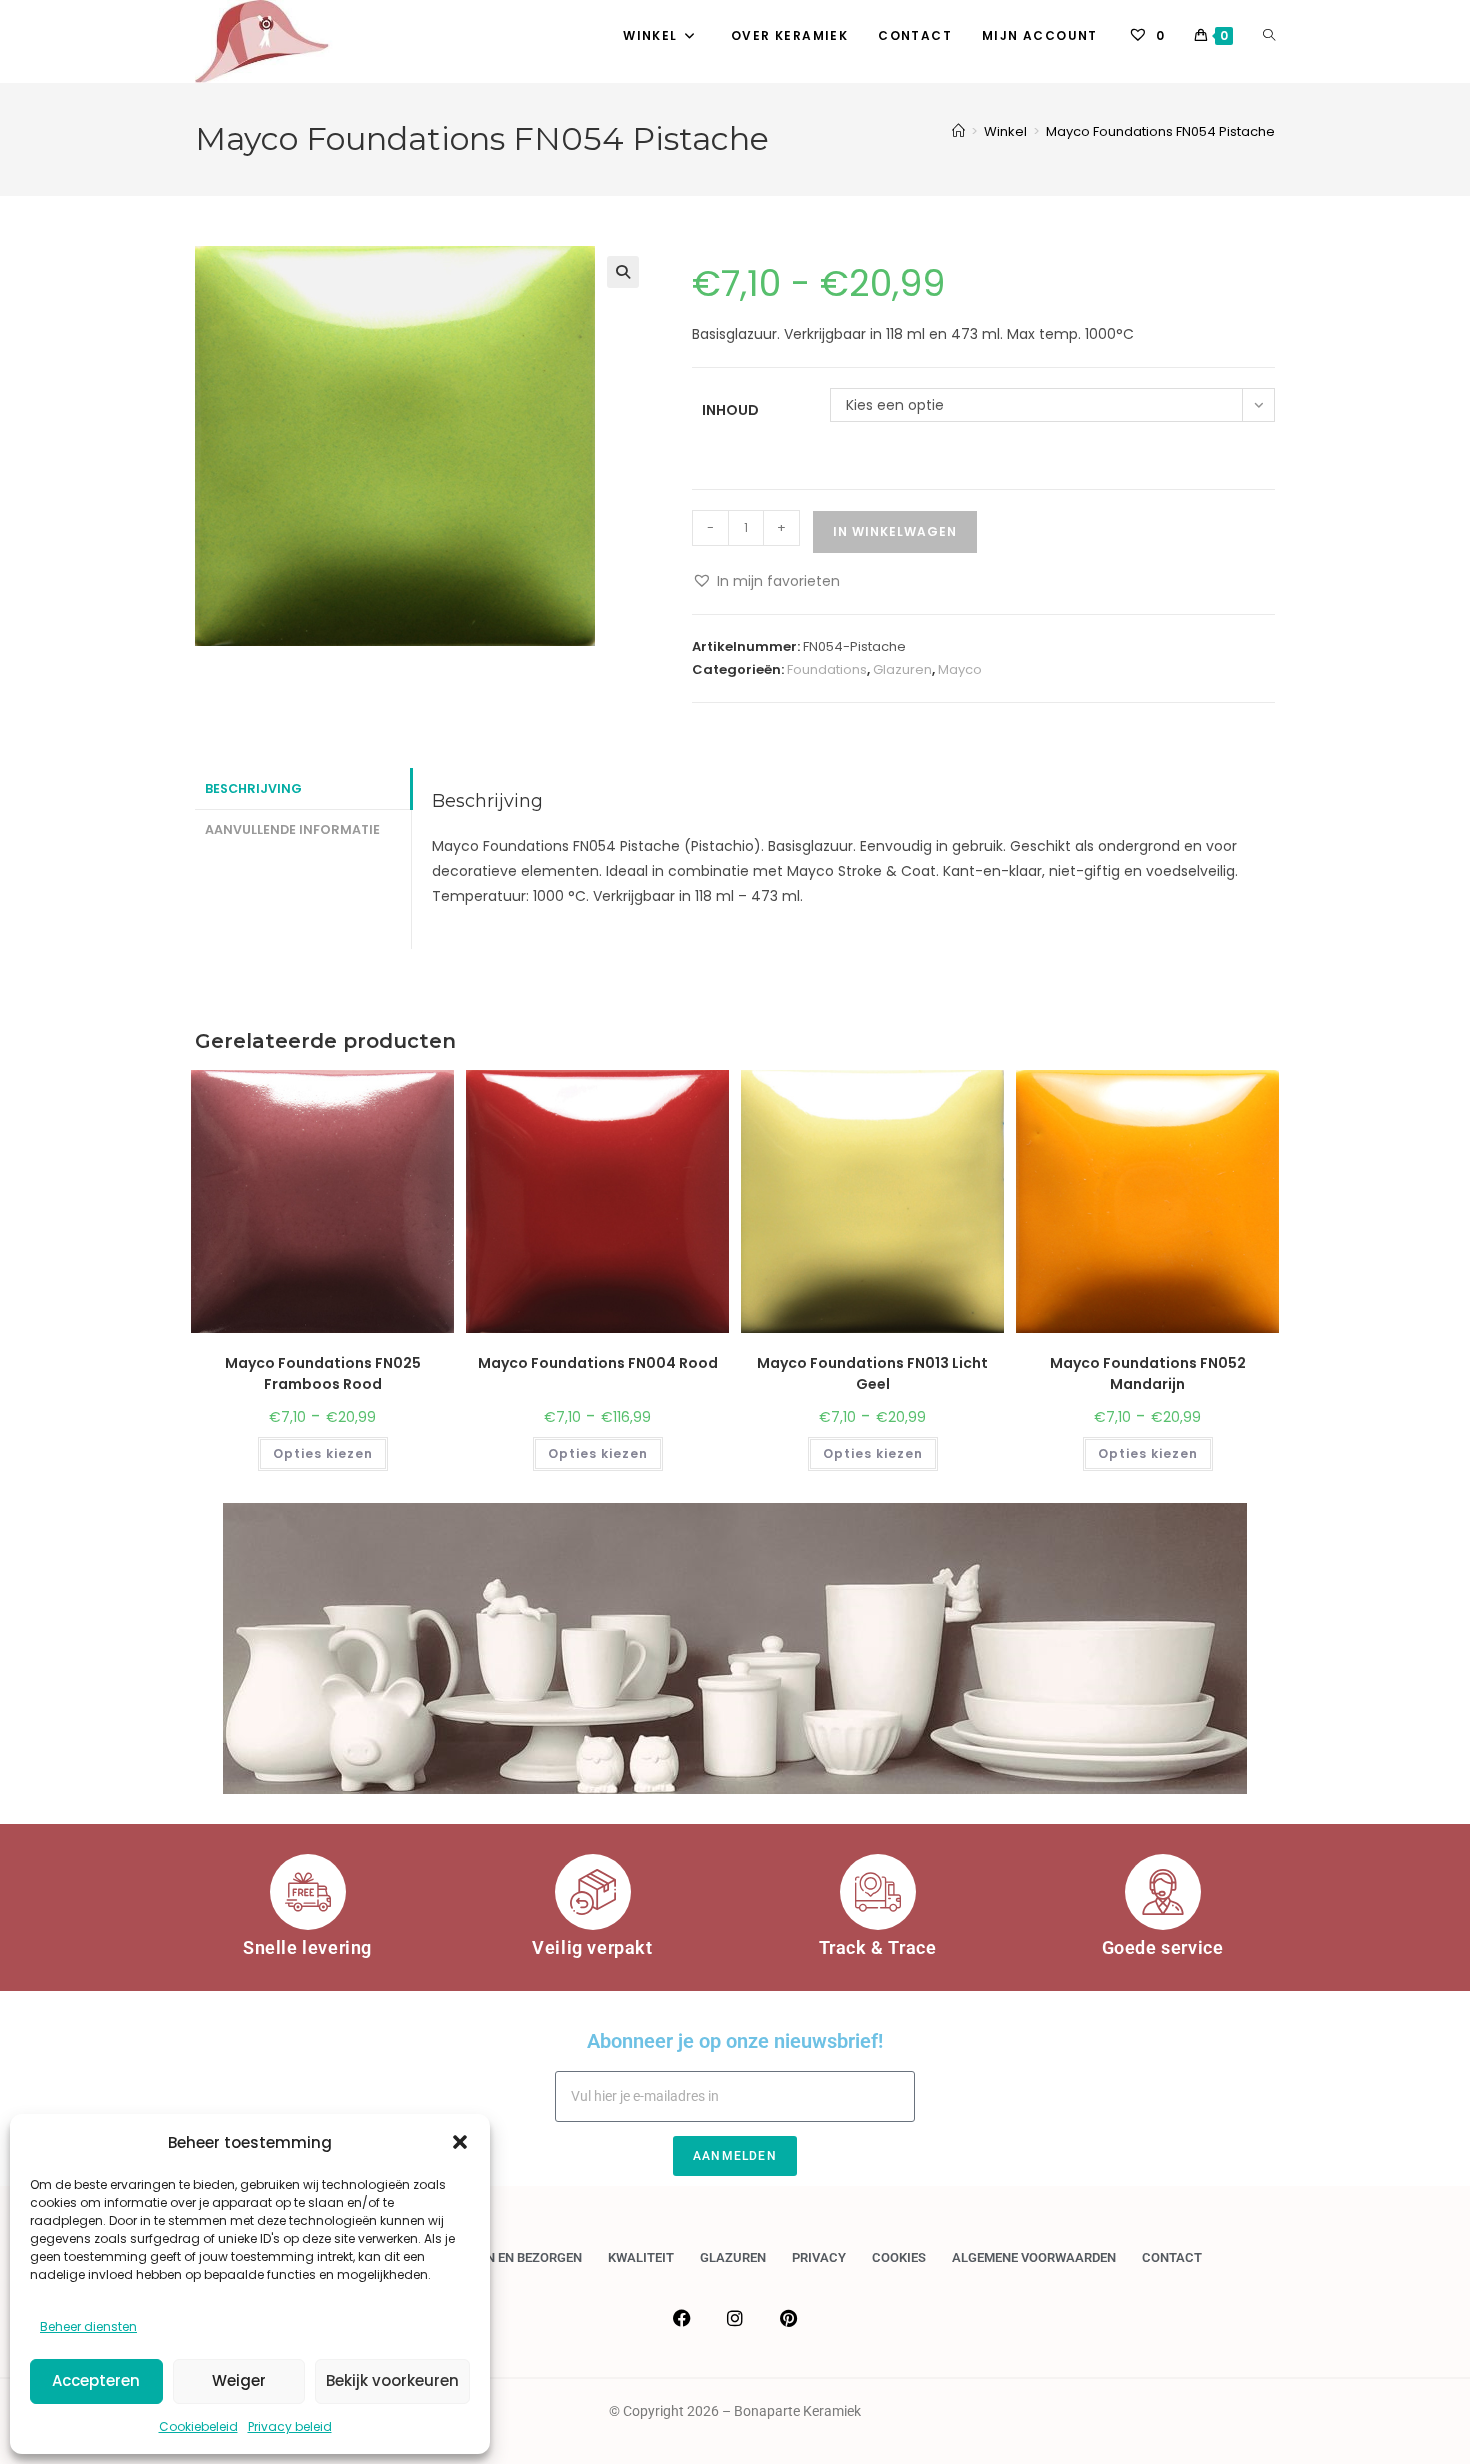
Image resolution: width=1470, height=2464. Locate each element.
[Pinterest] (788, 2318)
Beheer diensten (88, 2326)
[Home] (958, 131)
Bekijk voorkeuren (392, 2380)
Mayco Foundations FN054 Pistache (1160, 131)
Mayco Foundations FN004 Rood (598, 1363)
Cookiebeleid (198, 2426)
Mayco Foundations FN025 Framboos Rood (323, 1373)
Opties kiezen (323, 1453)
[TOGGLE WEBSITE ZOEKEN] (1269, 36)
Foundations (827, 669)
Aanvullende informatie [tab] (292, 829)
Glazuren (902, 669)
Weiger (239, 2380)
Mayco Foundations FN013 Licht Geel (872, 1373)
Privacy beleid (290, 2426)
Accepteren (96, 2380)
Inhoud (730, 410)
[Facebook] (682, 2318)
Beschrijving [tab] (253, 788)
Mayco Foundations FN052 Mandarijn (1148, 1373)
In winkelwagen (895, 531)
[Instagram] (735, 2318)
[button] (460, 2142)
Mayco (960, 669)
